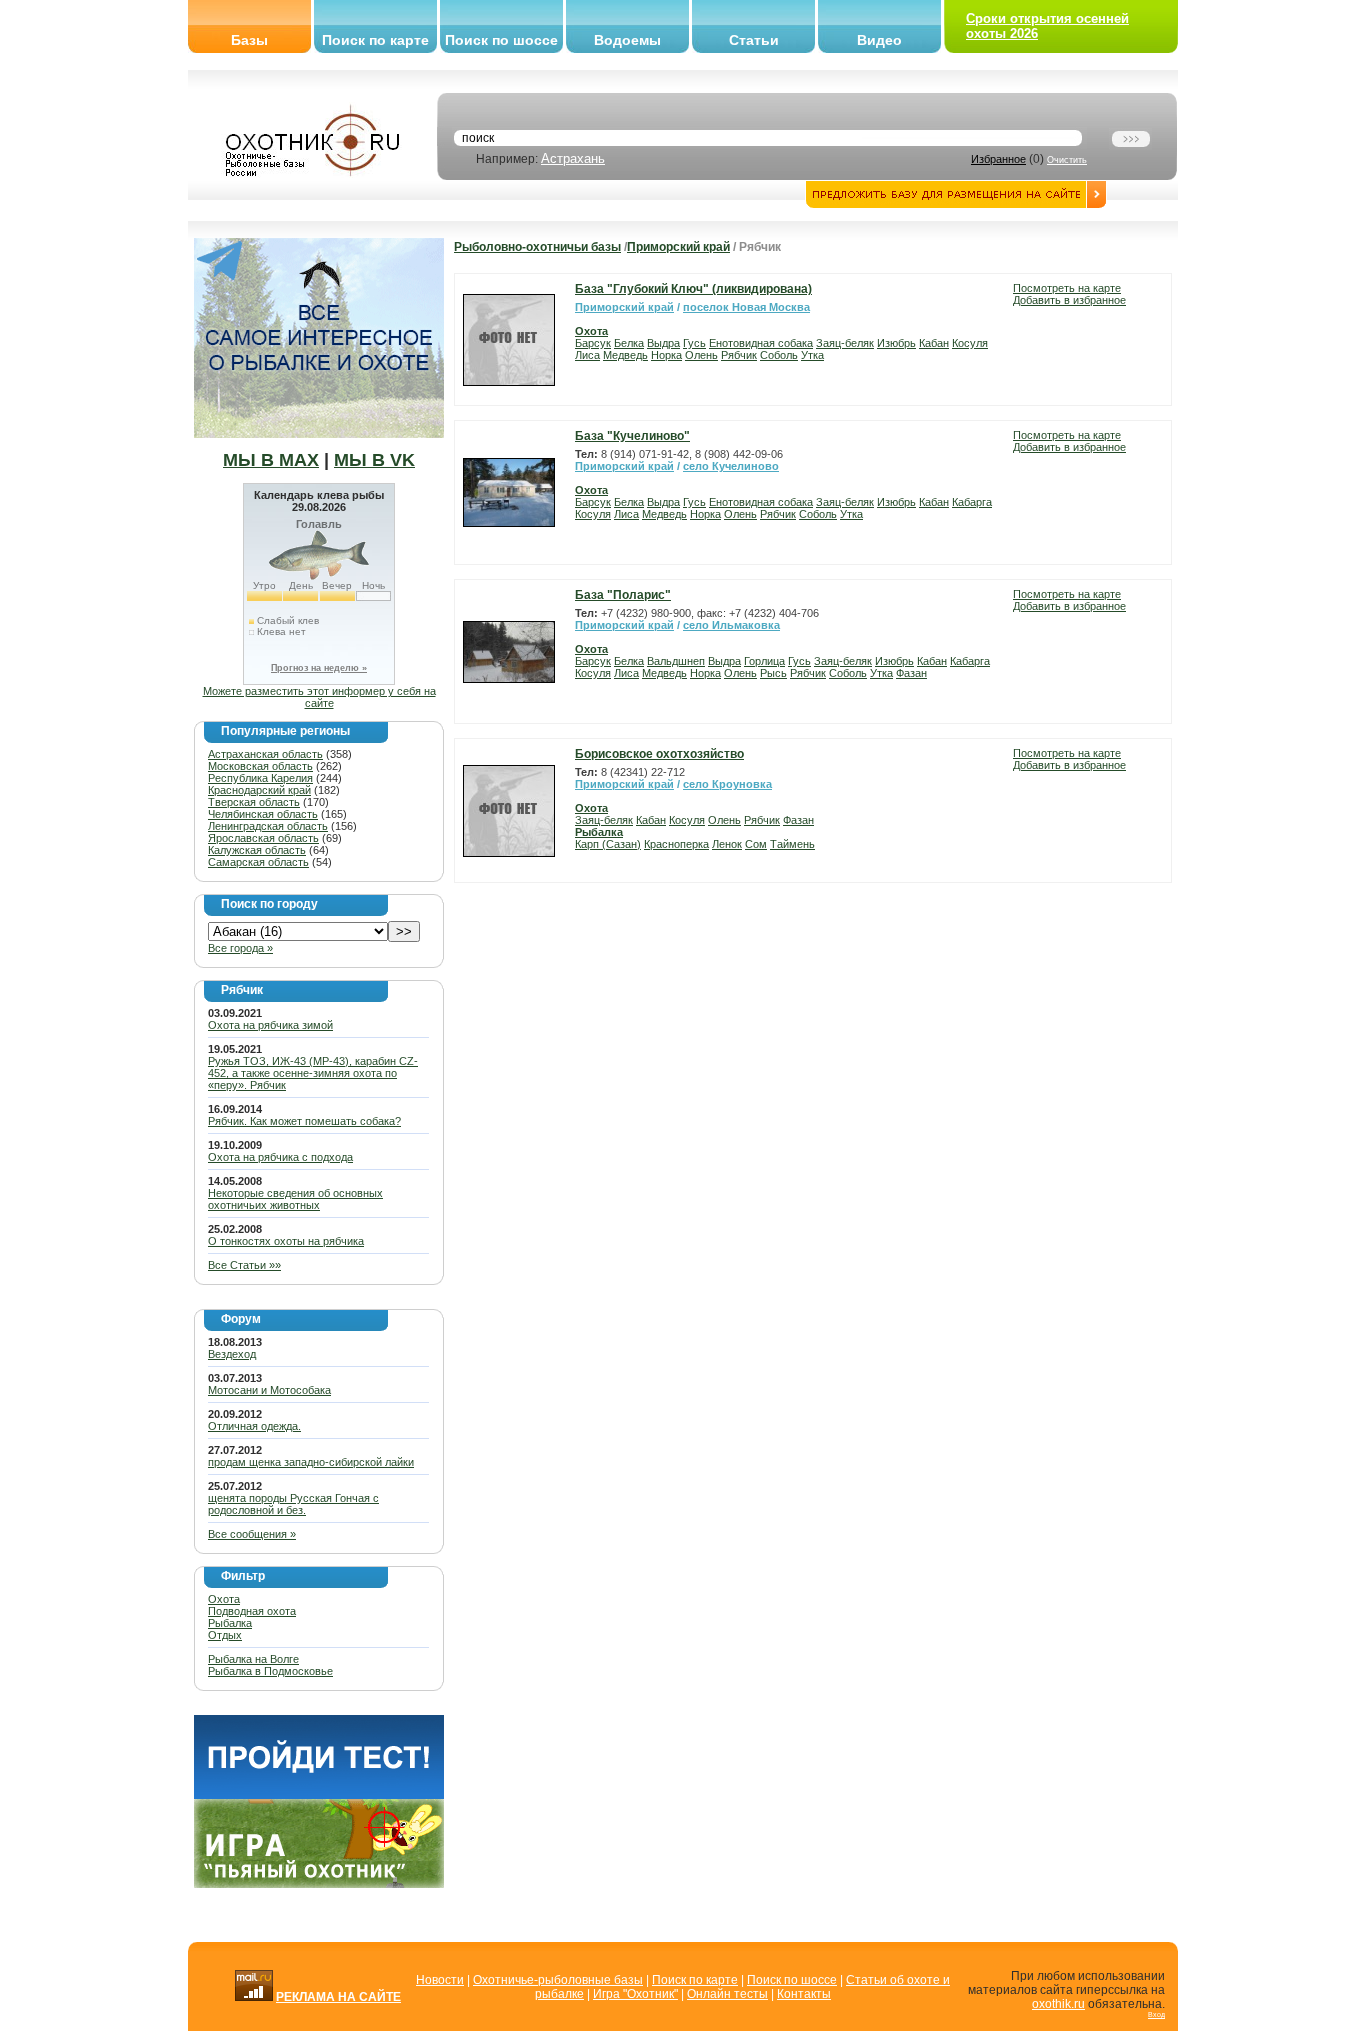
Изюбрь (896, 343)
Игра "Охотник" (635, 1994)
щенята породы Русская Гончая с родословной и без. (293, 1504)
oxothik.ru (1058, 2004)
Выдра (663, 343)
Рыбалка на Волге (253, 1659)
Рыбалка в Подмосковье (270, 1671)
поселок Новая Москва (746, 307)
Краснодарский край (259, 790)
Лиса (587, 355)
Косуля (970, 343)
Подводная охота (252, 1611)
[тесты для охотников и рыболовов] (319, 1795)
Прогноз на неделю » (319, 668)
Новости (440, 1980)
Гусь (694, 343)
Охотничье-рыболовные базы (558, 1980)
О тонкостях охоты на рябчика (286, 1241)
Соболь (779, 355)
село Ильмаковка (731, 625)
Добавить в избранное (1069, 300)
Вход (1156, 2014)
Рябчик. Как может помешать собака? (304, 1121)
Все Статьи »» (244, 1265)
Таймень (792, 844)
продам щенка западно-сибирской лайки (311, 1462)
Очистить (1067, 160)
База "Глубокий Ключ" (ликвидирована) (693, 289)
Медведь (625, 355)
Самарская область (258, 862)
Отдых (225, 1635)
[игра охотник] (319, 1884)
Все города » (240, 948)
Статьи (754, 40)
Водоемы (627, 40)
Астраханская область (265, 754)
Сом (756, 844)
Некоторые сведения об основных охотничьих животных (295, 1199)
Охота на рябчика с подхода (280, 1157)
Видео (879, 40)
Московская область (260, 766)
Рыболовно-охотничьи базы (537, 247)
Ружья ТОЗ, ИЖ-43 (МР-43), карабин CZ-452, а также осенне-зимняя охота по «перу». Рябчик (313, 1073)
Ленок (727, 844)
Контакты (804, 1994)
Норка (666, 355)
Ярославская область (263, 838)
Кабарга (972, 502)
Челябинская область (263, 814)
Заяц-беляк (845, 343)
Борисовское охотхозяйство (659, 754)
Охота (224, 1599)
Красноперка (676, 844)
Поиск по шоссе (501, 40)
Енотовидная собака (761, 343)
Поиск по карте (375, 40)
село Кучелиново (731, 466)
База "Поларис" (623, 595)
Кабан (934, 343)
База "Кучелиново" (632, 436)
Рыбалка (230, 1623)
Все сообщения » (252, 1534)
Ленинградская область (268, 826)
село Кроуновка (727, 784)
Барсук (593, 343)
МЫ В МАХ (271, 460)
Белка (629, 343)
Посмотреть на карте (1067, 288)
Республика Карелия (260, 778)
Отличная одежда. (254, 1426)
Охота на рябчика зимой (270, 1025)
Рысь (773, 673)
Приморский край (678, 247)
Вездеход (232, 1354)
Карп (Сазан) (608, 844)
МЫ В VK (374, 460)
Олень (701, 355)
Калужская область (257, 850)
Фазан (911, 673)
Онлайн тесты (727, 1994)
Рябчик (739, 355)
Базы (249, 40)
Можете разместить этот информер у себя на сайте (319, 697)
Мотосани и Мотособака (269, 1390)
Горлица (764, 661)
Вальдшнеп (676, 661)
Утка (812, 355)
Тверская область (254, 802)
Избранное (998, 159)
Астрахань (573, 158)
